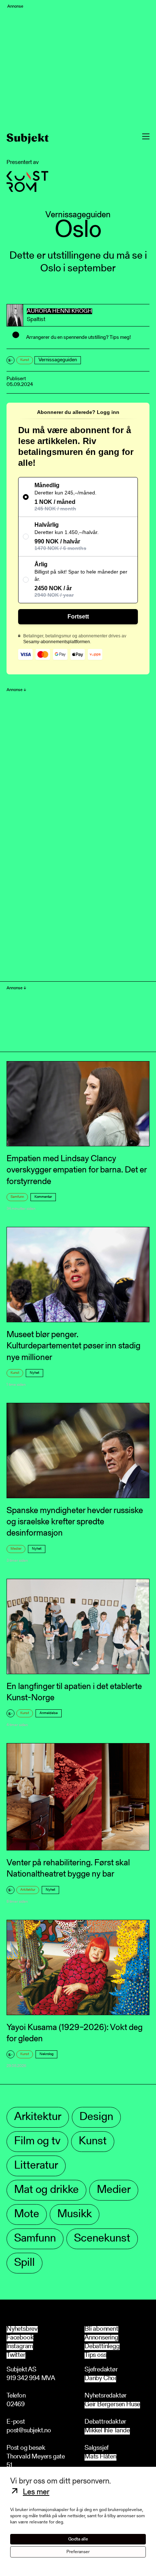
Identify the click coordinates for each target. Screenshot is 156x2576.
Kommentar (43, 1197)
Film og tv (37, 2142)
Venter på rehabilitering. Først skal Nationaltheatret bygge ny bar (68, 1869)
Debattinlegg (102, 2347)
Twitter (16, 2355)
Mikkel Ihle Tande (107, 2431)
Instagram (20, 2347)
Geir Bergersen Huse (112, 2405)
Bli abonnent (101, 2329)
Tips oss (95, 2355)
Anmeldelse (49, 1713)
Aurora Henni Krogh (59, 311)
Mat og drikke (46, 2190)
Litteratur (36, 2166)
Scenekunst (102, 2239)
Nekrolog (46, 2054)
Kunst (25, 360)
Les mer (36, 2493)
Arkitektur (28, 1890)
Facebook (20, 2338)
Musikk (75, 2215)
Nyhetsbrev (22, 2329)
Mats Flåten (100, 2457)
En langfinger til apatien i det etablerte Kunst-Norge (74, 1692)
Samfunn (17, 1197)
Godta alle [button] (78, 2539)
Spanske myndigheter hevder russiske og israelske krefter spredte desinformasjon (75, 1522)
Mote (27, 2215)
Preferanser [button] (78, 2552)
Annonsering (101, 2338)
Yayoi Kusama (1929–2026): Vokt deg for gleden (75, 2033)
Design (96, 2117)
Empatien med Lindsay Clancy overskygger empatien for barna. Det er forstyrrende (77, 1170)
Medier (16, 1549)
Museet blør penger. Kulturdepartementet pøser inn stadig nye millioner (73, 1346)
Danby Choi (100, 2379)
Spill (24, 2263)
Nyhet (34, 1373)
